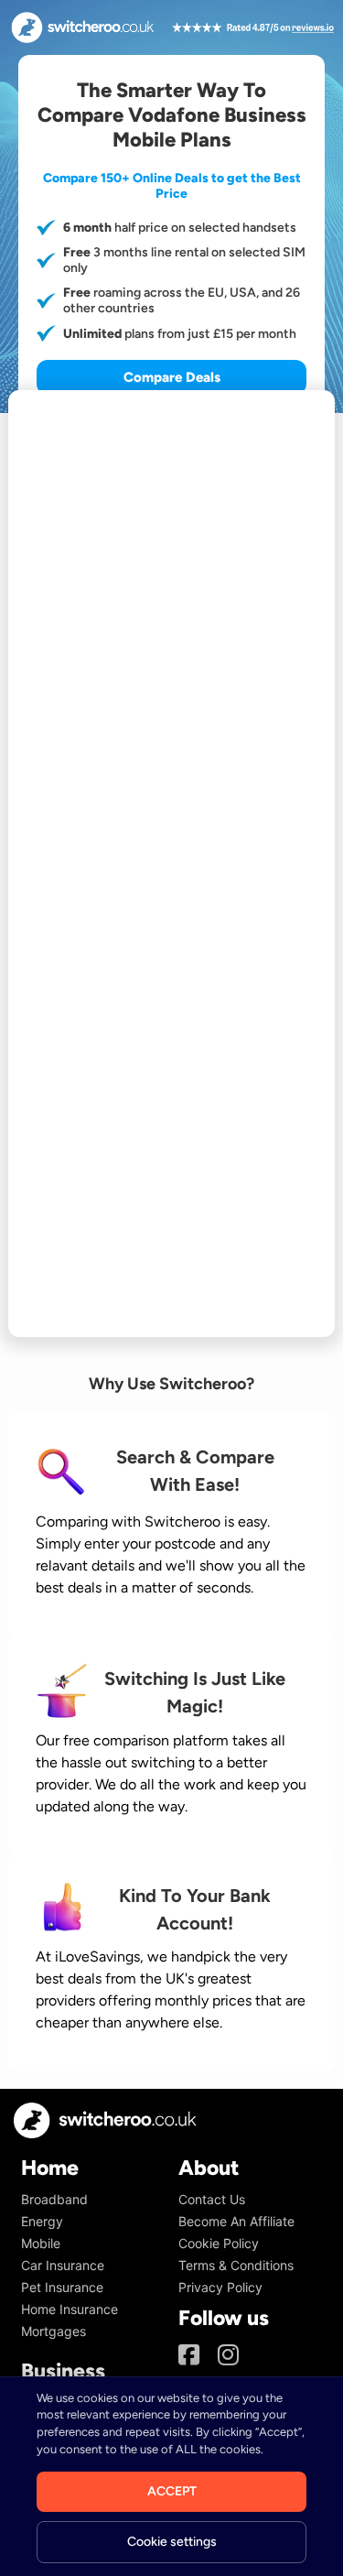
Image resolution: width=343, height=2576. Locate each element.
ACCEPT (172, 2491)
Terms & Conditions (236, 2265)
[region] (171, 2476)
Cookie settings (172, 2542)
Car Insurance (63, 2265)
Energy (42, 2221)
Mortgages (54, 2331)
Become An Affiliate (236, 2221)
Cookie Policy (219, 2243)
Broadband (54, 2199)
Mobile (41, 2243)
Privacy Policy (220, 2287)
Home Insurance (70, 2309)
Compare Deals (172, 377)
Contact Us (212, 2199)
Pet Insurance (62, 2287)
